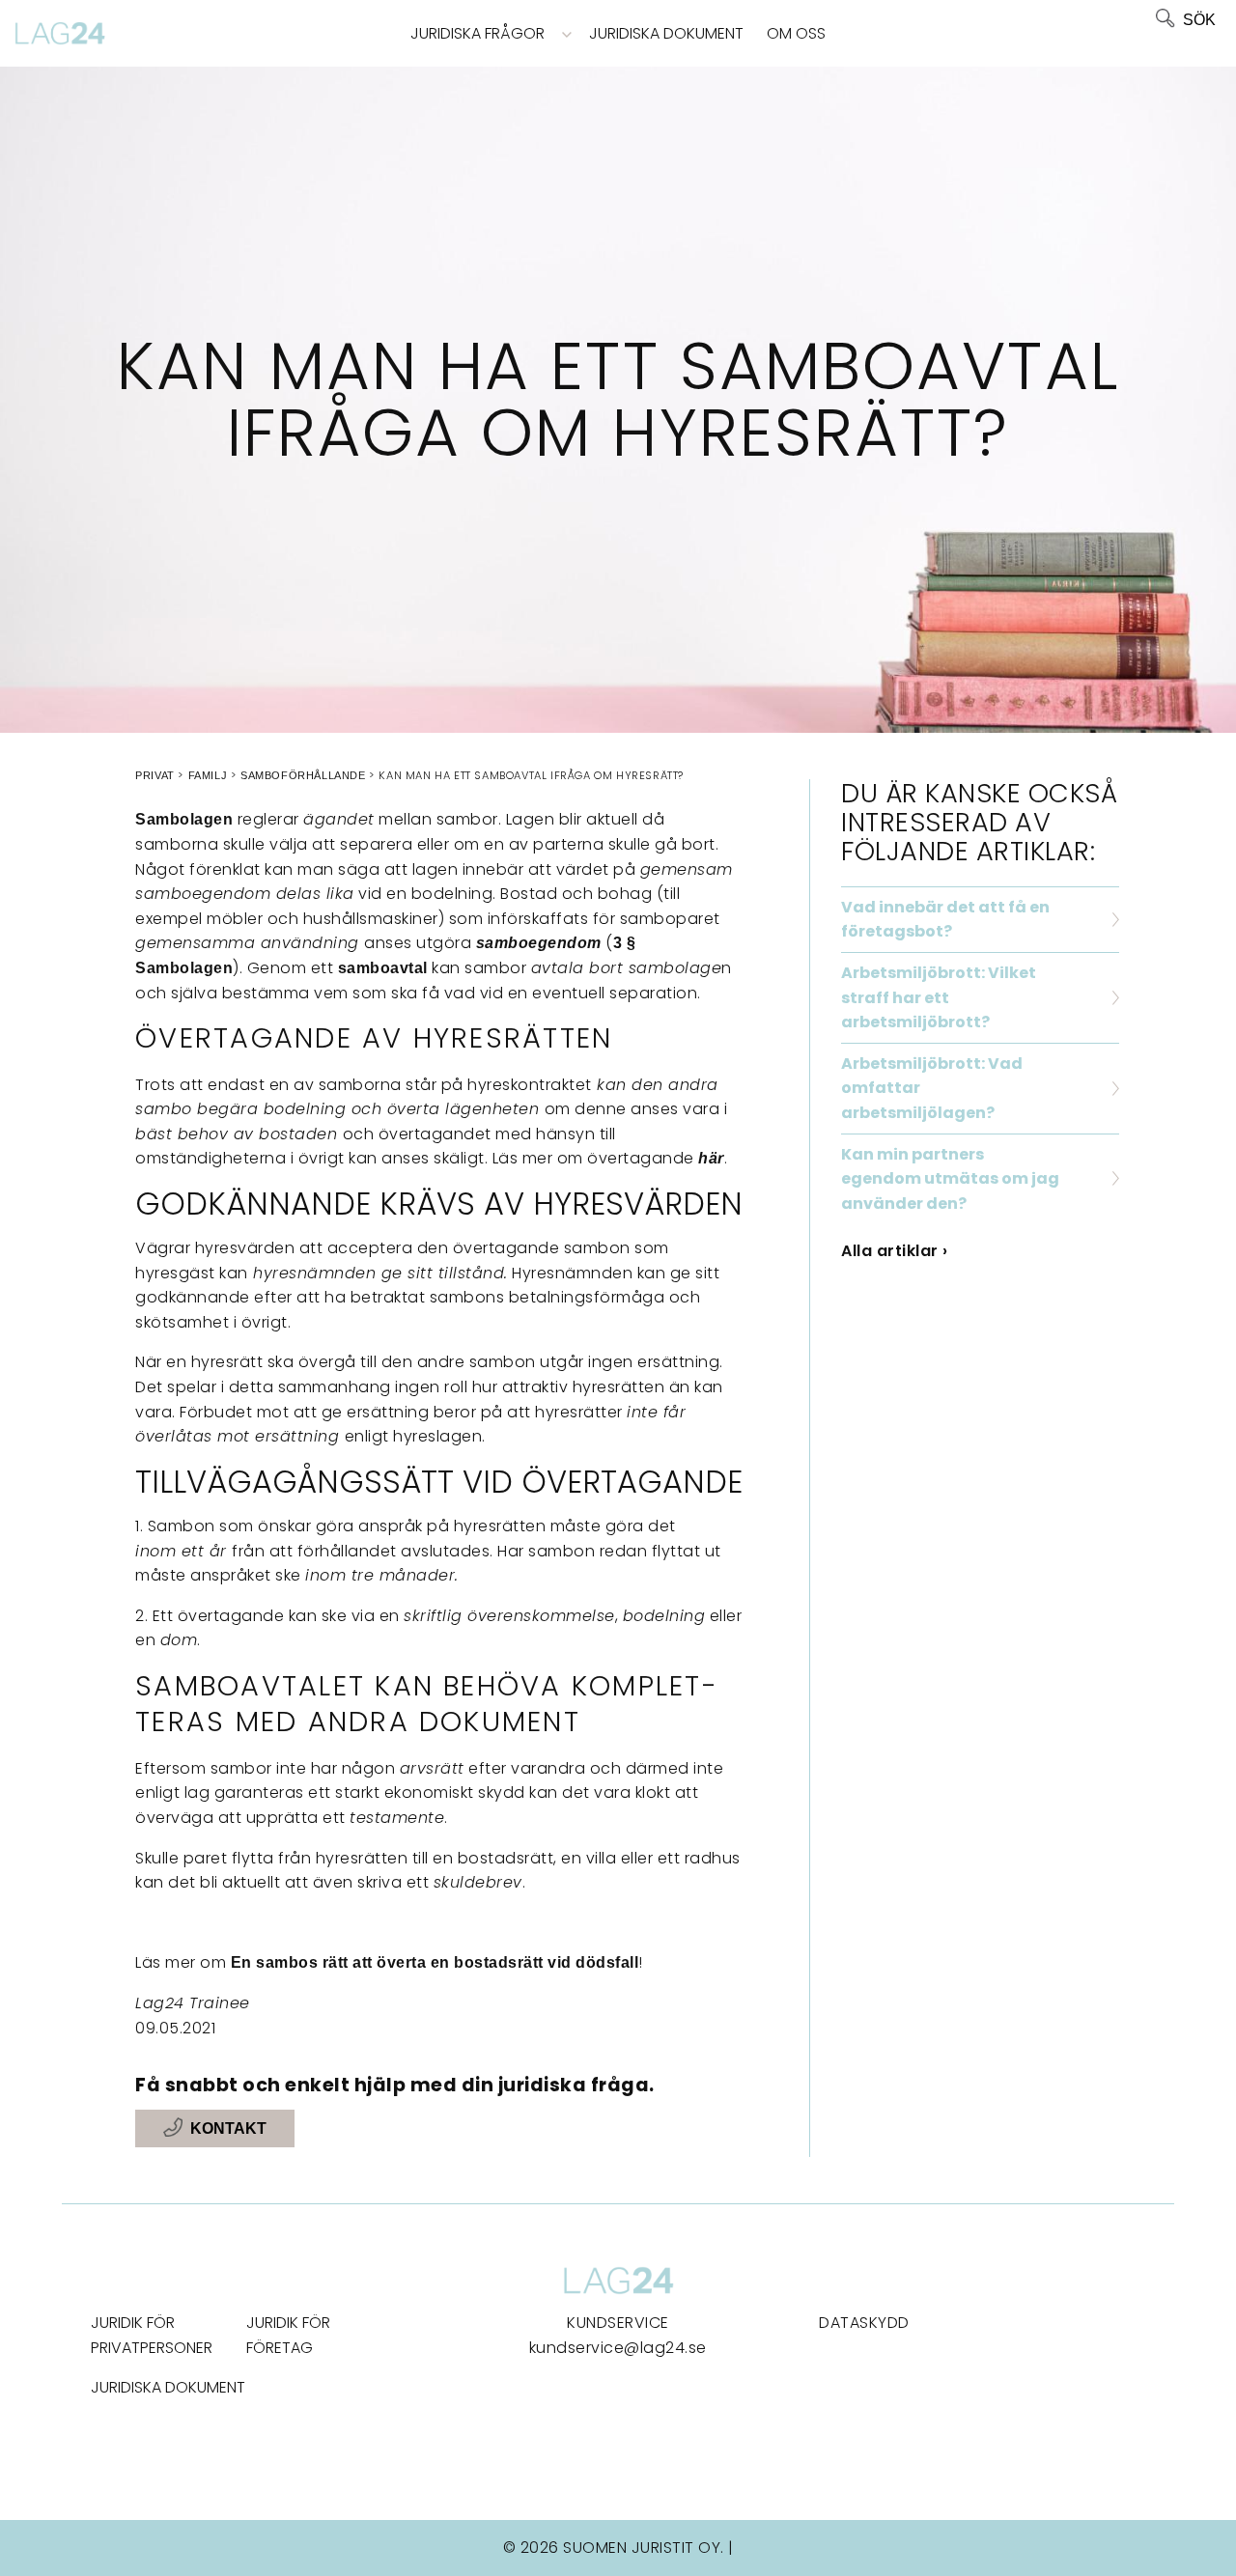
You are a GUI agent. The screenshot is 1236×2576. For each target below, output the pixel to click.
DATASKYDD (864, 2323)
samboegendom (539, 943)
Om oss (796, 33)
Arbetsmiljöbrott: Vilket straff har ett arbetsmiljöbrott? (939, 997)
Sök (1199, 20)
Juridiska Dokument (666, 33)
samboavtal (383, 968)
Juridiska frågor (478, 33)
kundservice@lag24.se (618, 2348)
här (711, 1158)
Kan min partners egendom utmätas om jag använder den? (950, 1179)
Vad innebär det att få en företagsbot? (945, 920)
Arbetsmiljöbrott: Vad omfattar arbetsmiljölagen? (932, 1088)
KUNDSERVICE (618, 2323)
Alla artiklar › (895, 1251)
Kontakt (228, 2128)
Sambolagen (184, 819)
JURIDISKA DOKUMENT (168, 2387)
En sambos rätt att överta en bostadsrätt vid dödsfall (435, 1962)
